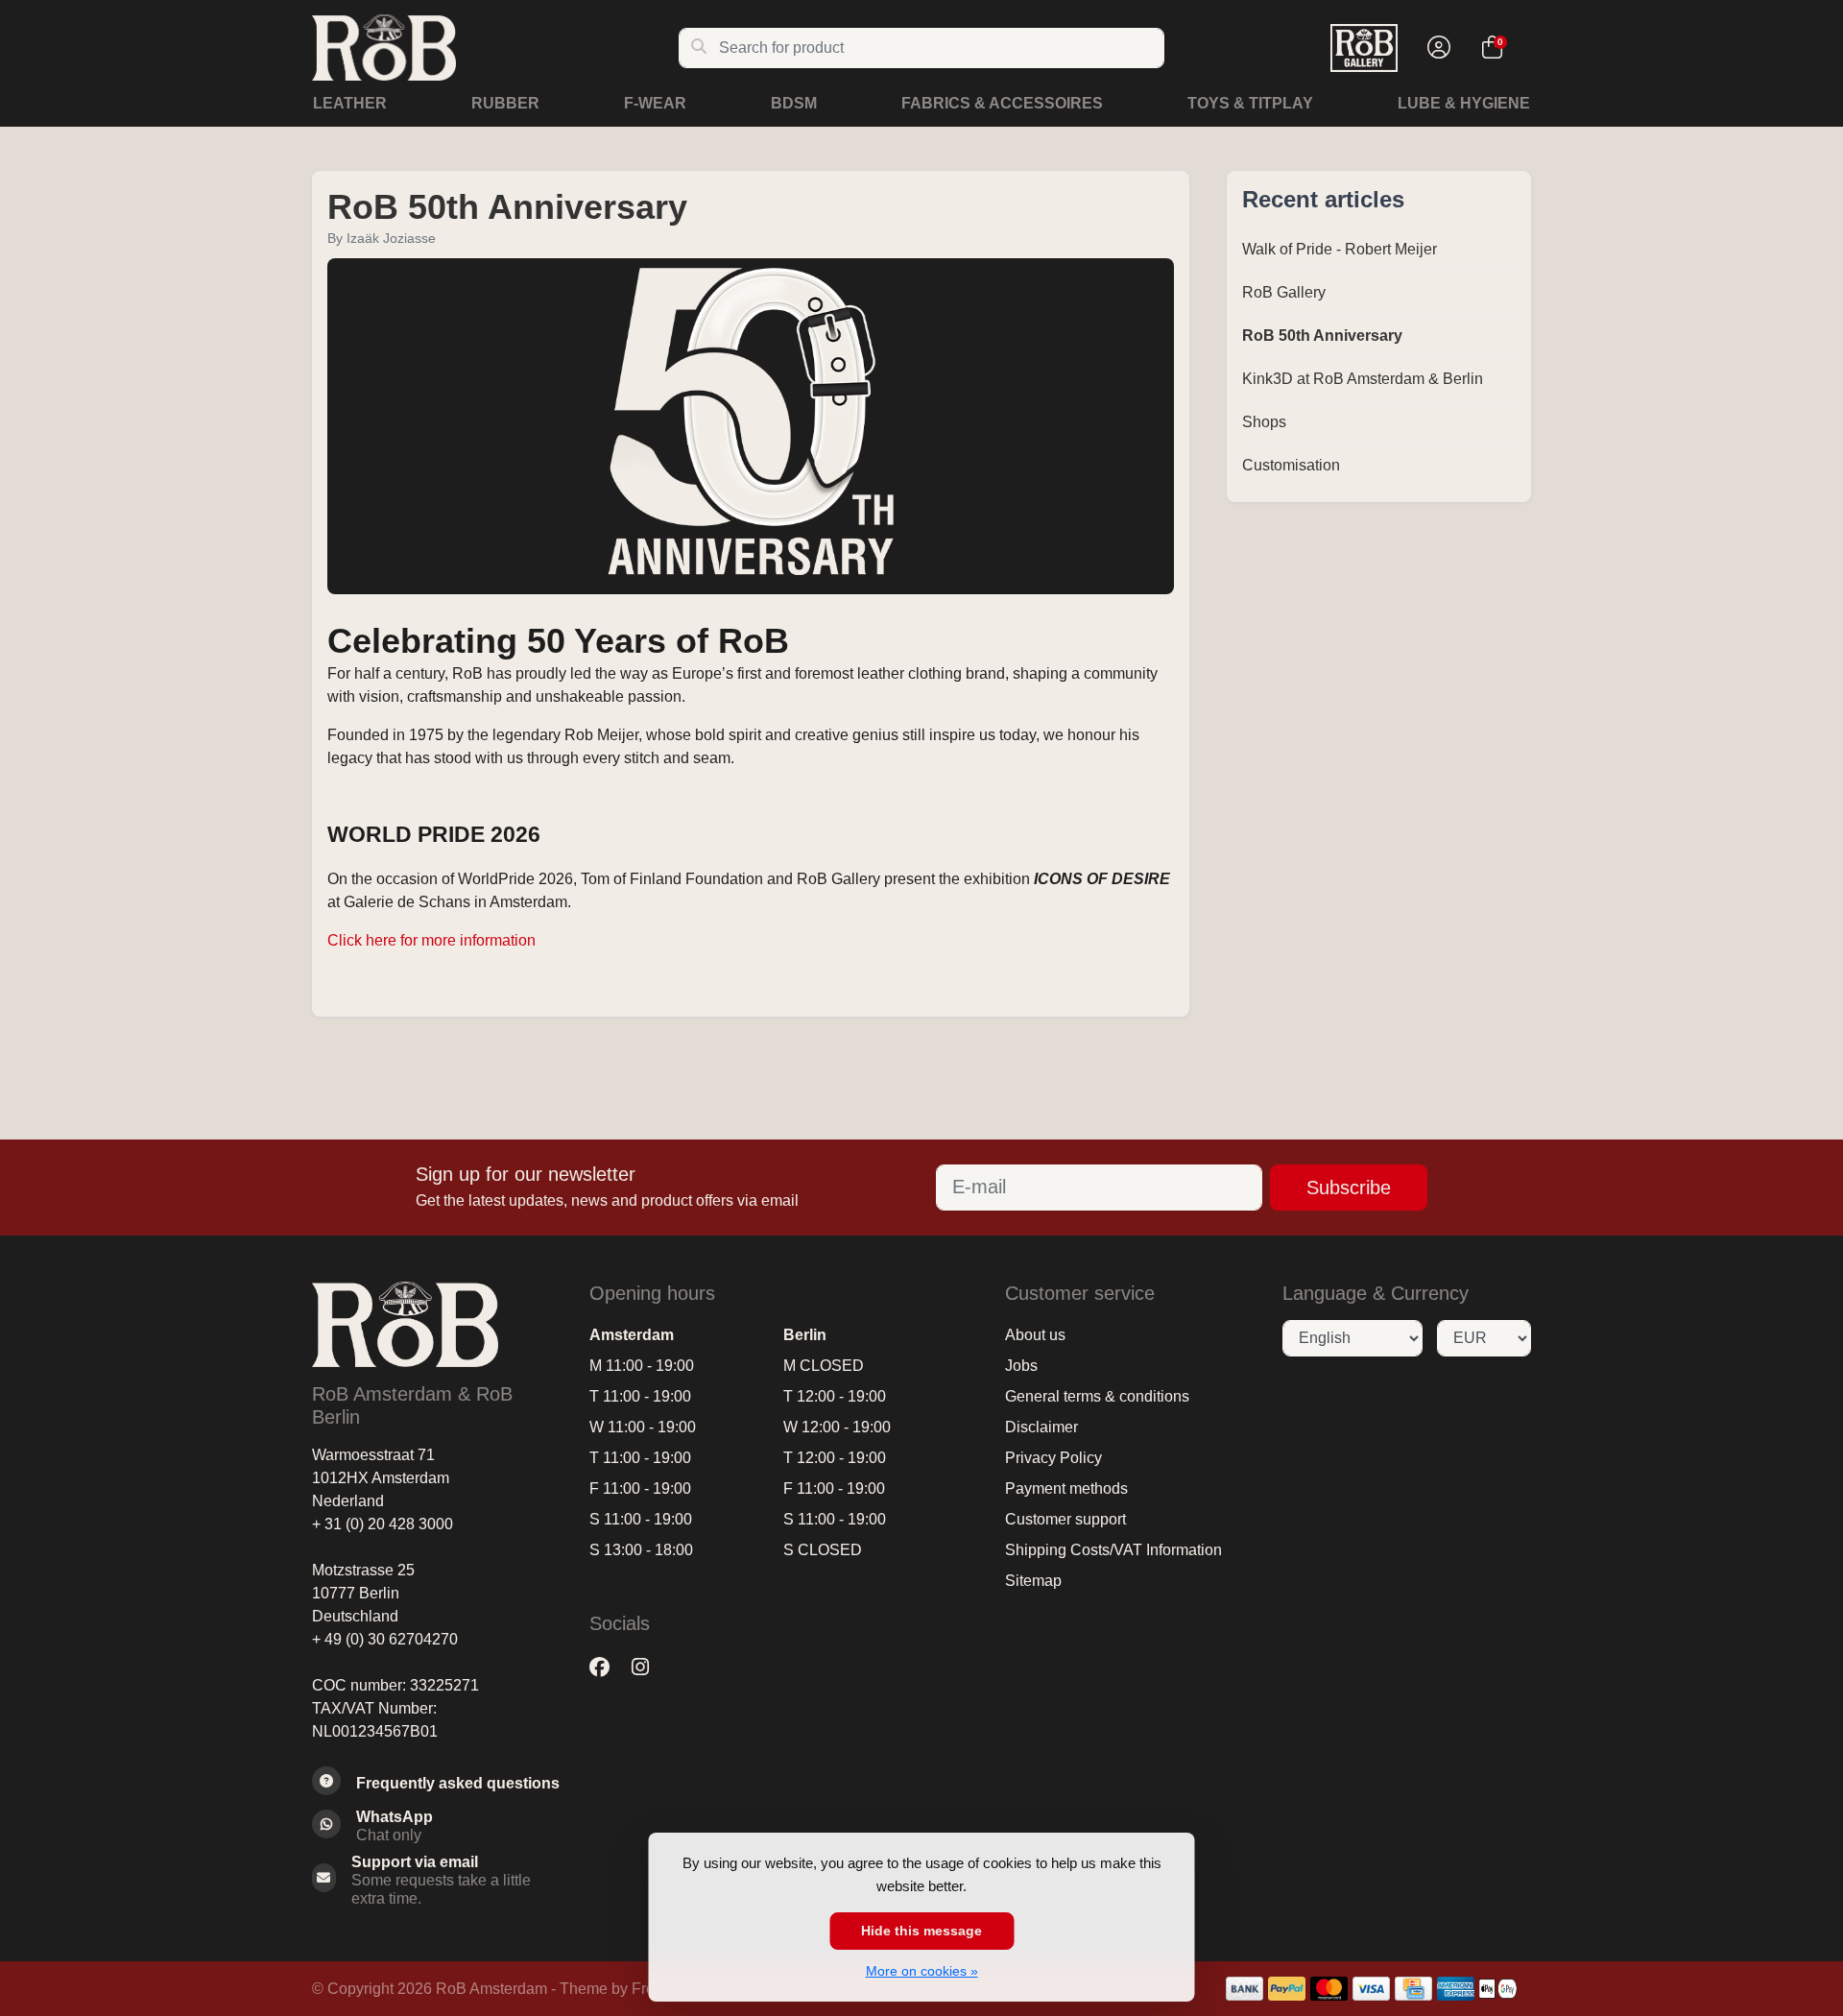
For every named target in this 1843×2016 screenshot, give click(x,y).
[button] (1436, 48)
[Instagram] (648, 1667)
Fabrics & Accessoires (1002, 103)
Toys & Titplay (1250, 103)
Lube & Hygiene (1464, 103)
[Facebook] (607, 1667)
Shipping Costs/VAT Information (1113, 1550)
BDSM (794, 103)
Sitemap (1033, 1581)
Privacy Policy (1053, 1458)
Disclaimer (1041, 1427)
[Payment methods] (1245, 1989)
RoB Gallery (1284, 292)
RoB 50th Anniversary (507, 207)
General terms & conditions (1097, 1396)
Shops (1264, 422)
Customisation (1291, 465)
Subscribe (1349, 1188)
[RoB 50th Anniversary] (751, 429)
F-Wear (655, 103)
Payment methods (1066, 1488)
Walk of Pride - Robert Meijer (1340, 249)
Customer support (1065, 1519)
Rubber (505, 103)
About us (1035, 1335)
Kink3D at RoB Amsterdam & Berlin (1363, 379)
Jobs (1021, 1366)
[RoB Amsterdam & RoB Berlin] (495, 48)
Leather (350, 103)
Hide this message (921, 1931)
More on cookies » (922, 1971)
